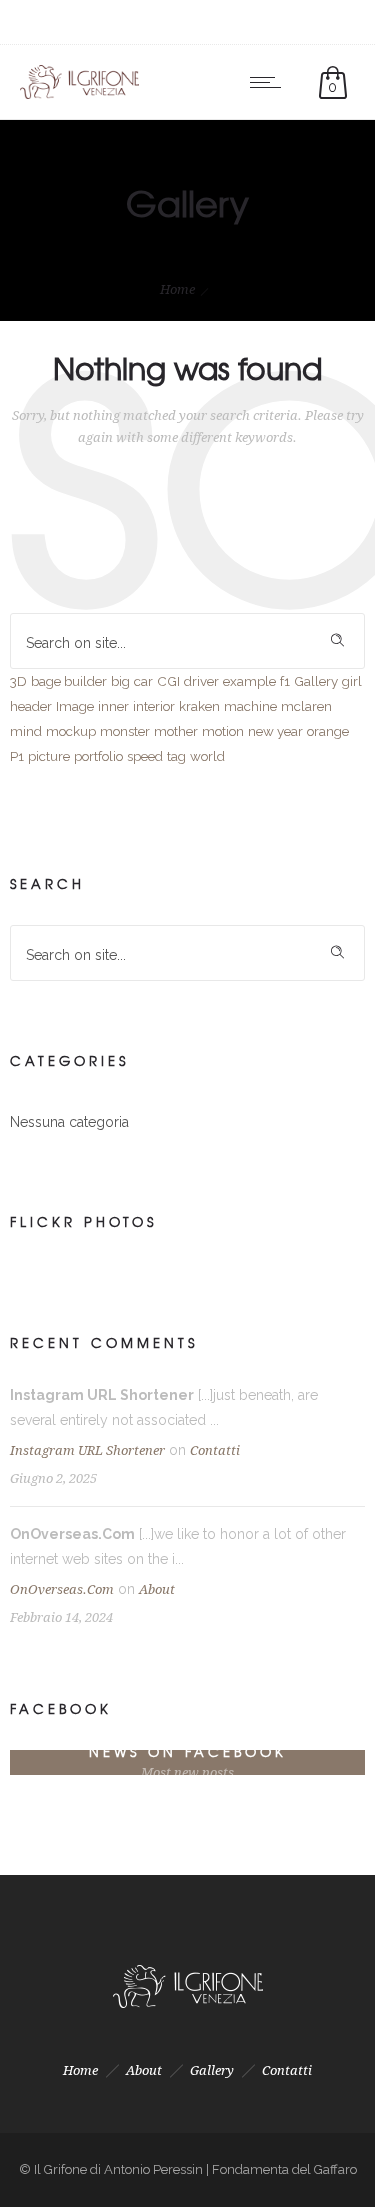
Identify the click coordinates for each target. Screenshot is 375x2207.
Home (177, 289)
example (249, 681)
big (120, 681)
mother (176, 731)
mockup (71, 731)
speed (145, 756)
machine (250, 706)
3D (18, 681)
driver (201, 681)
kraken (199, 706)
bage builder (69, 681)
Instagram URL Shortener (87, 1450)
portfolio (98, 756)
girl (352, 681)
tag (176, 756)
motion (223, 731)
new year (275, 731)
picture (49, 756)
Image (75, 706)
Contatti (215, 1450)
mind (26, 731)
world (207, 756)
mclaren (306, 706)
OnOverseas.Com (62, 1589)
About (157, 1589)
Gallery (316, 681)
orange (328, 731)
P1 (17, 756)
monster (125, 731)
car (143, 681)
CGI (168, 681)
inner (113, 706)
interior (154, 706)
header (31, 706)
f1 (285, 681)
